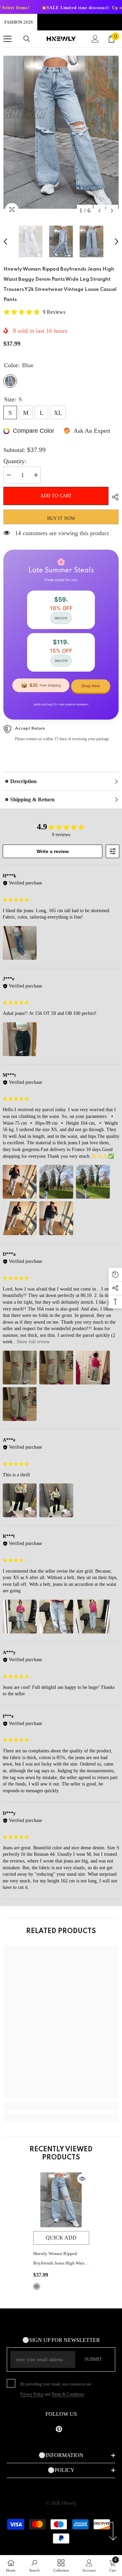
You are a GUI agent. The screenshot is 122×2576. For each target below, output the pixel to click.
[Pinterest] (59, 2429)
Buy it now (61, 518)
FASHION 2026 (19, 22)
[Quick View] (82, 2179)
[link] (61, 2106)
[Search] (27, 39)
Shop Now (91, 686)
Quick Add (61, 2238)
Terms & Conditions (68, 2394)
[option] (61, 132)
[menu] (7, 39)
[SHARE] (114, 497)
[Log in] (95, 39)
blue (37, 2286)
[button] (99, 211)
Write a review (53, 851)
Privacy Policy (32, 2394)
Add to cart (56, 496)
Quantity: (15, 461)
